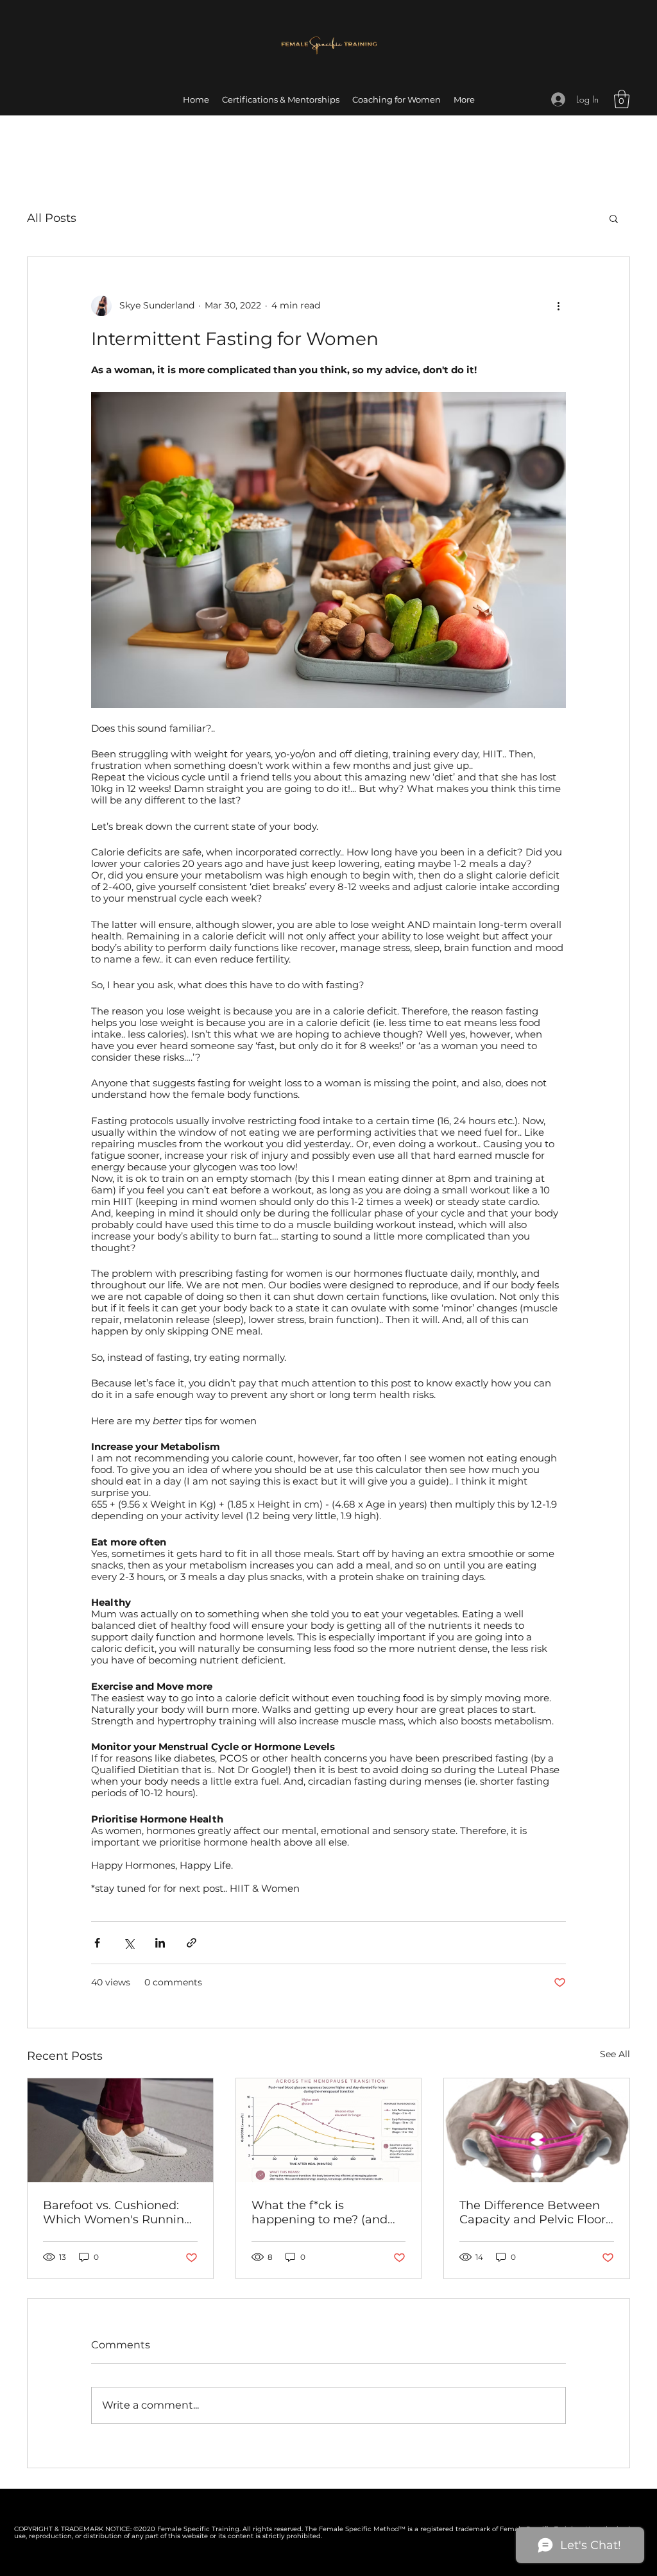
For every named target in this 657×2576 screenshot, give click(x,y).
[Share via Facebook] (97, 1943)
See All (615, 2054)
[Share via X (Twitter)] (129, 1943)
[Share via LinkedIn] (160, 1943)
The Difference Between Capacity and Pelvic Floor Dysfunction (533, 2212)
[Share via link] (192, 1943)
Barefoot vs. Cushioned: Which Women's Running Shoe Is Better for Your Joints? (117, 2212)
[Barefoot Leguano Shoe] (120, 2130)
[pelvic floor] (537, 2130)
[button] (622, 99)
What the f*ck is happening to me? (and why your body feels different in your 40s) (320, 2212)
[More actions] (558, 306)
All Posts (52, 218)
